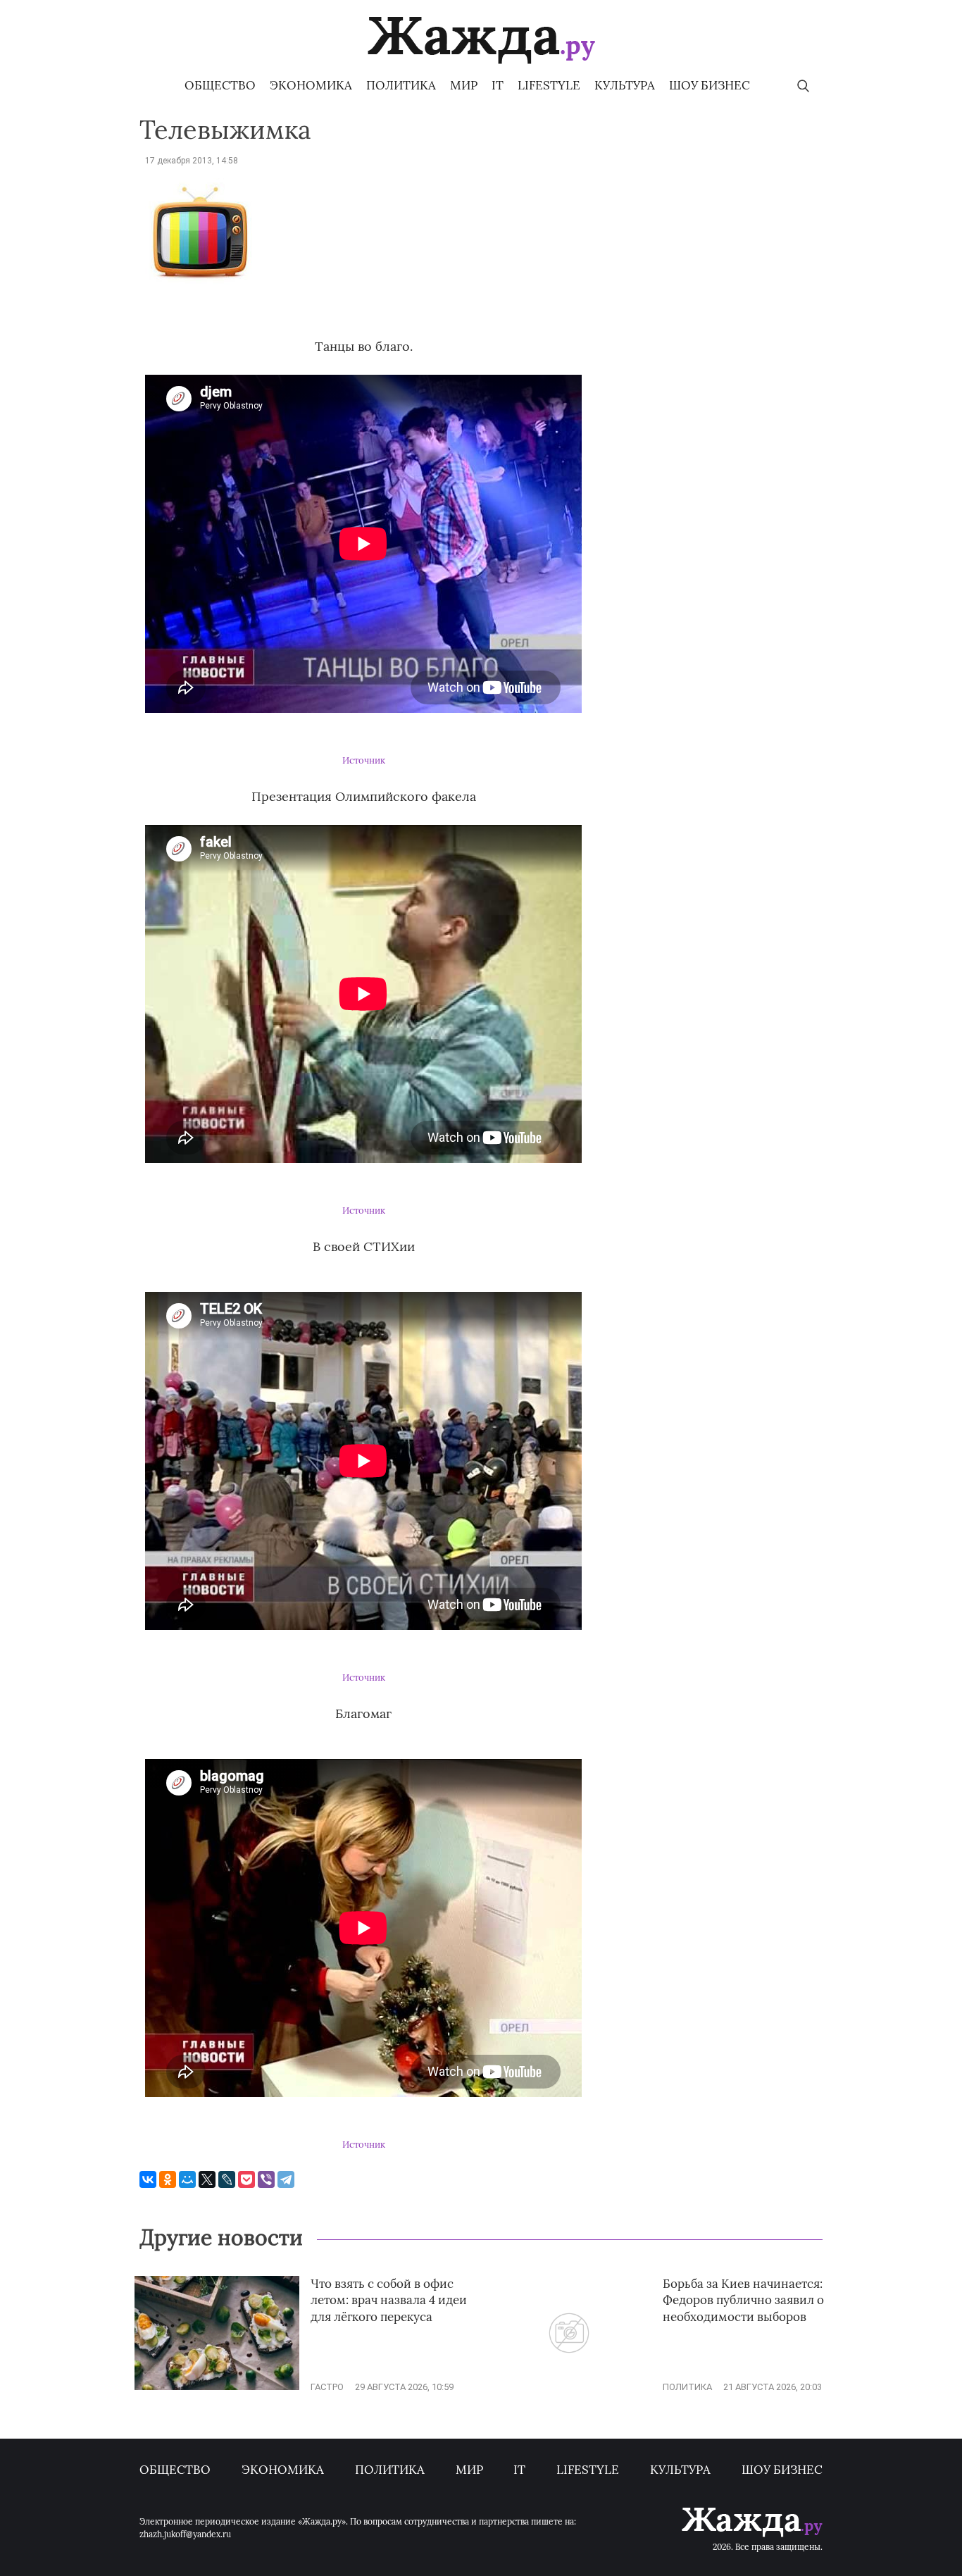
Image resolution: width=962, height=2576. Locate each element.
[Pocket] (246, 2179)
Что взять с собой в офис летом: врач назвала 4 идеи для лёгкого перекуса (389, 2301)
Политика (401, 85)
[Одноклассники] (168, 2179)
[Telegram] (286, 2179)
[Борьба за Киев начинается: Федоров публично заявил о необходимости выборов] (569, 2387)
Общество (220, 85)
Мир (464, 85)
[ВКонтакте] (148, 2179)
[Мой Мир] (187, 2179)
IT (498, 85)
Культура (625, 85)
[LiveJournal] (227, 2179)
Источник (364, 760)
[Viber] (266, 2179)
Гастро (327, 2387)
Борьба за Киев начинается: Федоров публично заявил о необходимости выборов (743, 2301)
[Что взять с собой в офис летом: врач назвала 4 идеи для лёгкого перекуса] (217, 2387)
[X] (207, 2179)
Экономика (311, 85)
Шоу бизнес (710, 85)
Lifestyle (549, 85)
